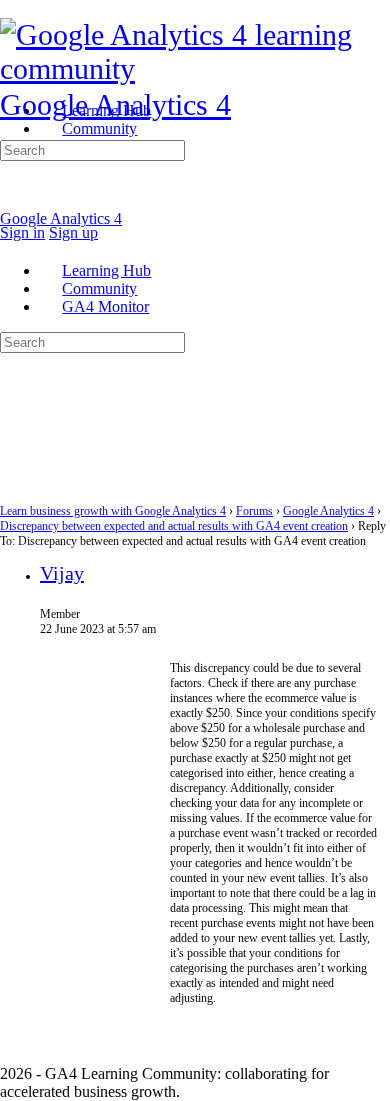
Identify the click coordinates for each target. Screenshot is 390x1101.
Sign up (73, 232)
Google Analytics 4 (115, 104)
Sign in (22, 232)
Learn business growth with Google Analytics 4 (113, 511)
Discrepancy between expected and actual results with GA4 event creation (174, 526)
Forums (254, 511)
